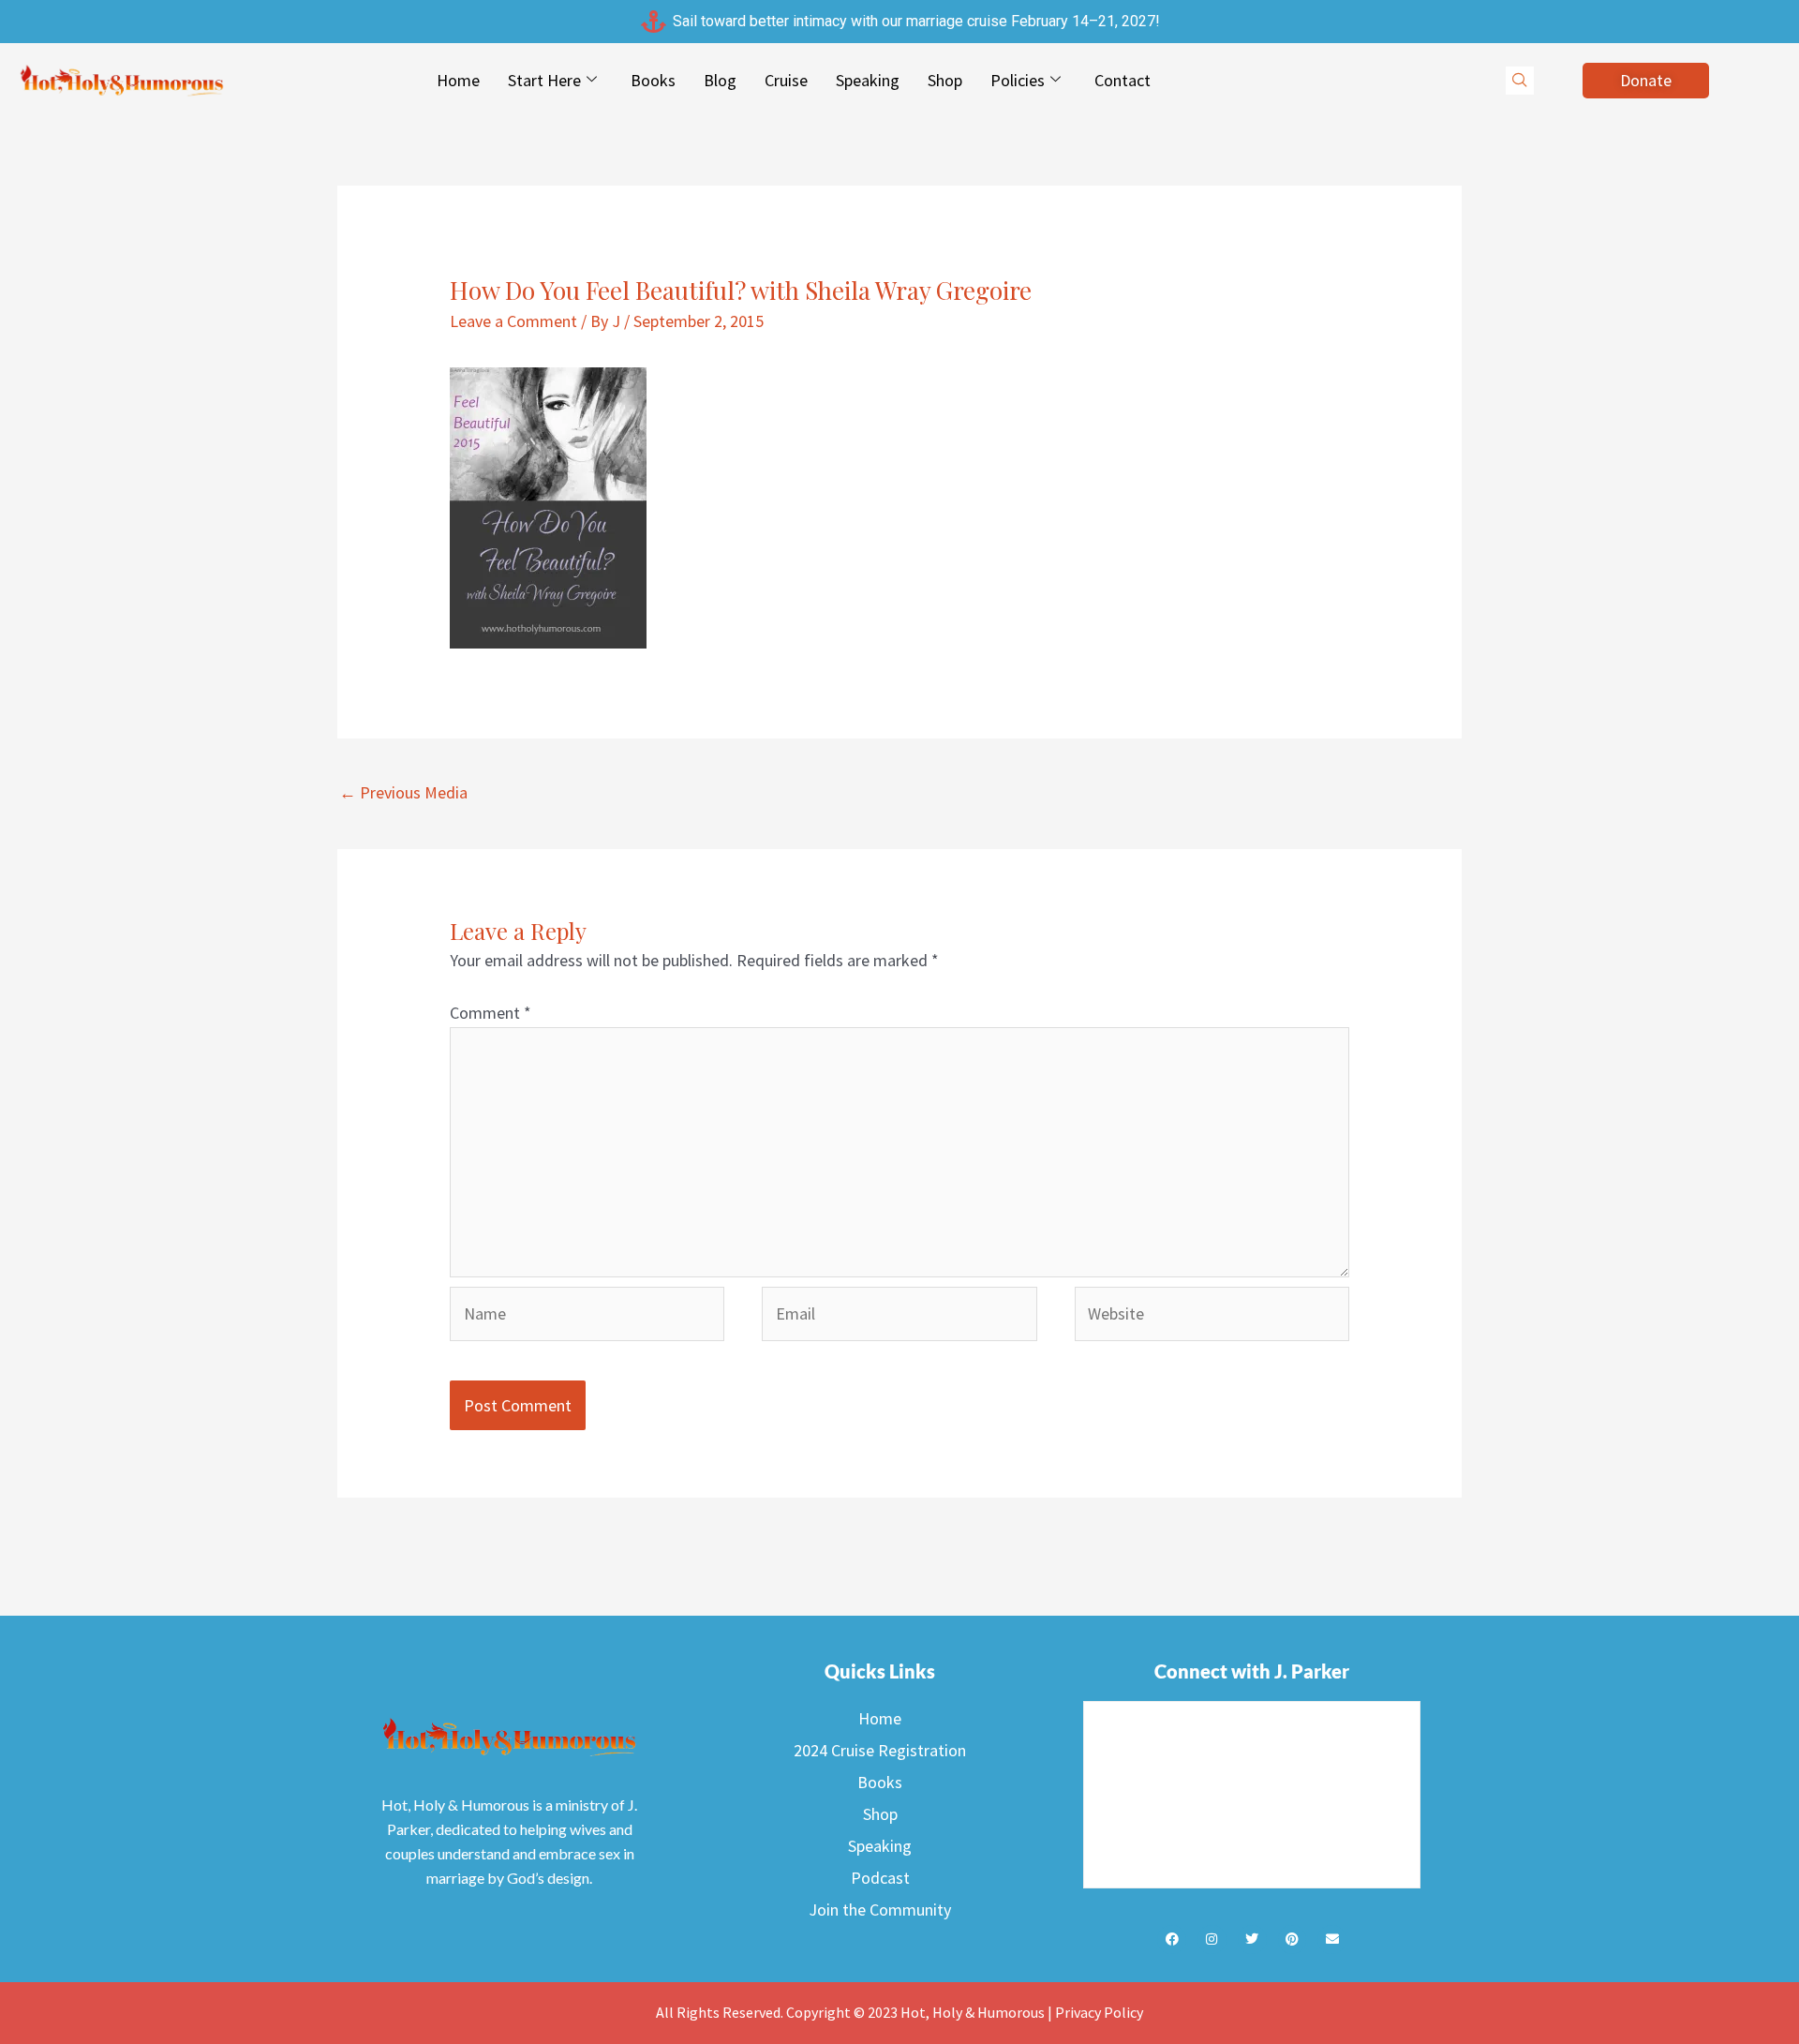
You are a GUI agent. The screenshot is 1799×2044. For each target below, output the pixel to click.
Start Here (544, 80)
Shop (945, 80)
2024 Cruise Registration (880, 1750)
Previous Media (403, 792)
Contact (1123, 80)
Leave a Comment (513, 321)
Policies (1018, 80)
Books (653, 80)
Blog (720, 80)
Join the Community (880, 1910)
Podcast (880, 1878)
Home (458, 80)
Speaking (868, 80)
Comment (491, 1013)
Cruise (786, 80)
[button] (1520, 81)
